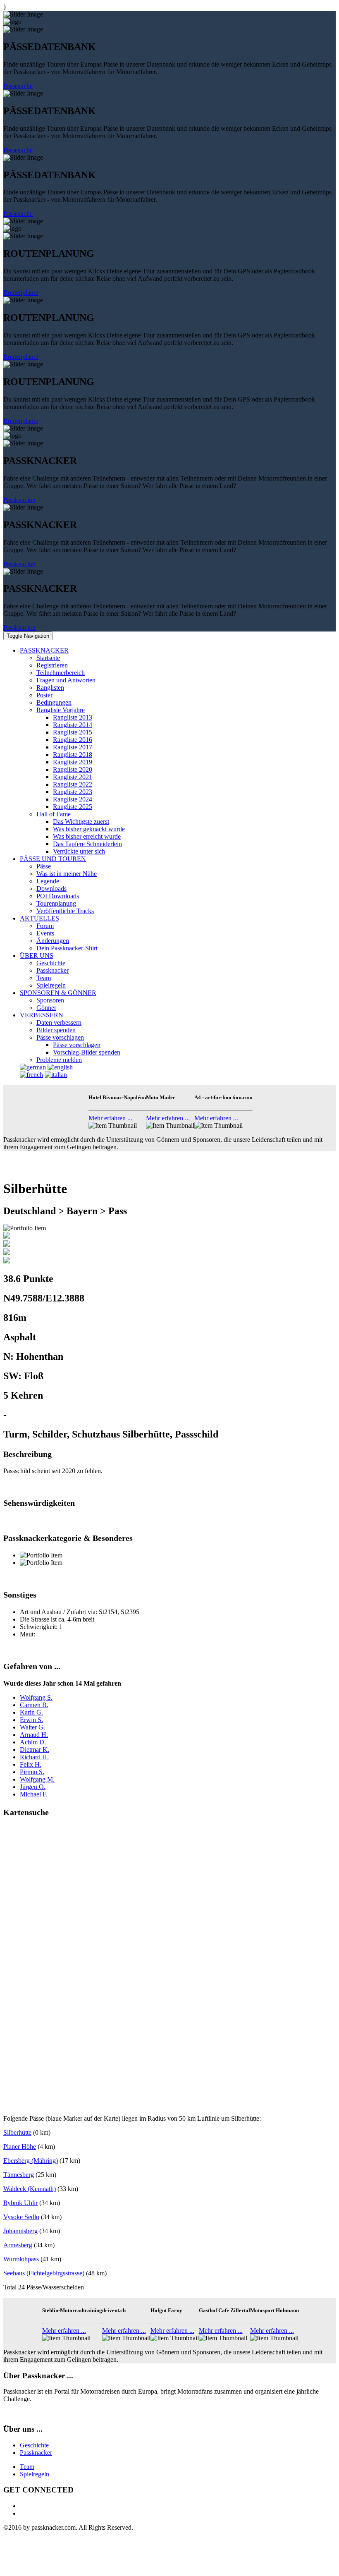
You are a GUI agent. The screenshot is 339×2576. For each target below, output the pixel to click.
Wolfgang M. (37, 1779)
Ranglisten (50, 688)
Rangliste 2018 (73, 755)
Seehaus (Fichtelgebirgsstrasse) (44, 2273)
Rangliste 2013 (73, 717)
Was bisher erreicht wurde (87, 836)
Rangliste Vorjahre (61, 710)
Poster (44, 695)
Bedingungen (54, 702)
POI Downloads (58, 896)
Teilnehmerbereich (61, 673)
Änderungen (53, 941)
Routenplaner (21, 293)
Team (44, 978)
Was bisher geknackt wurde (89, 829)
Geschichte (51, 963)
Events (45, 933)
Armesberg (18, 2245)
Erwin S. (31, 1720)
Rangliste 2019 (73, 762)
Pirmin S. (32, 1772)
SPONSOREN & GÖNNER (58, 993)
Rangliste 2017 (73, 747)
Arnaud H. (34, 1735)
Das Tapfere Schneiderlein (87, 844)
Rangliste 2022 (73, 784)
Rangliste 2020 (73, 769)
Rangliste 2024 (73, 799)
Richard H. (34, 1757)
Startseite (48, 658)
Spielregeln (51, 985)
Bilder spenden (56, 1030)
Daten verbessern (59, 1023)
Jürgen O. (33, 1787)
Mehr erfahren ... (110, 1118)
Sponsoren (50, 1000)
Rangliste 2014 (73, 725)
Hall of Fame (54, 814)
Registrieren (52, 665)
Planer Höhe (20, 2147)
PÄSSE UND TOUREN (53, 859)
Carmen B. (34, 1705)
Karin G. (31, 1712)
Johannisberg (20, 2231)
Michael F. (34, 1794)
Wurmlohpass (21, 2259)
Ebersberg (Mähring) (31, 2161)
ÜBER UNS (37, 956)
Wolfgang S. (36, 1697)
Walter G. (32, 1727)
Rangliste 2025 (73, 807)
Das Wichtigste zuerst (81, 822)
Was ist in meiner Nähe (67, 874)
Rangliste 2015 (73, 732)
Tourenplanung (56, 903)
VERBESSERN (42, 1015)
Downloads (51, 889)
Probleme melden (59, 1060)
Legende (48, 881)
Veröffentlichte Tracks (65, 911)
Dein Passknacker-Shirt (67, 948)
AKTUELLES (39, 918)
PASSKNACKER (44, 650)
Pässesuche (18, 86)
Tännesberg (19, 2175)
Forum (45, 926)
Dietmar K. (35, 1750)
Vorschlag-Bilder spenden (87, 1052)
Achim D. (33, 1742)
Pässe (44, 866)
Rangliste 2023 (73, 792)
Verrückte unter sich (79, 851)
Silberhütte (17, 2132)
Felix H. (31, 1764)
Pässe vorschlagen (60, 1037)
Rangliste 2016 (73, 740)
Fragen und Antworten (66, 680)
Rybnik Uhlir (20, 2203)
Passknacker (19, 500)
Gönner (46, 1008)
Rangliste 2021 (73, 777)
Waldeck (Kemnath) (30, 2189)
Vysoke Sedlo (21, 2217)
